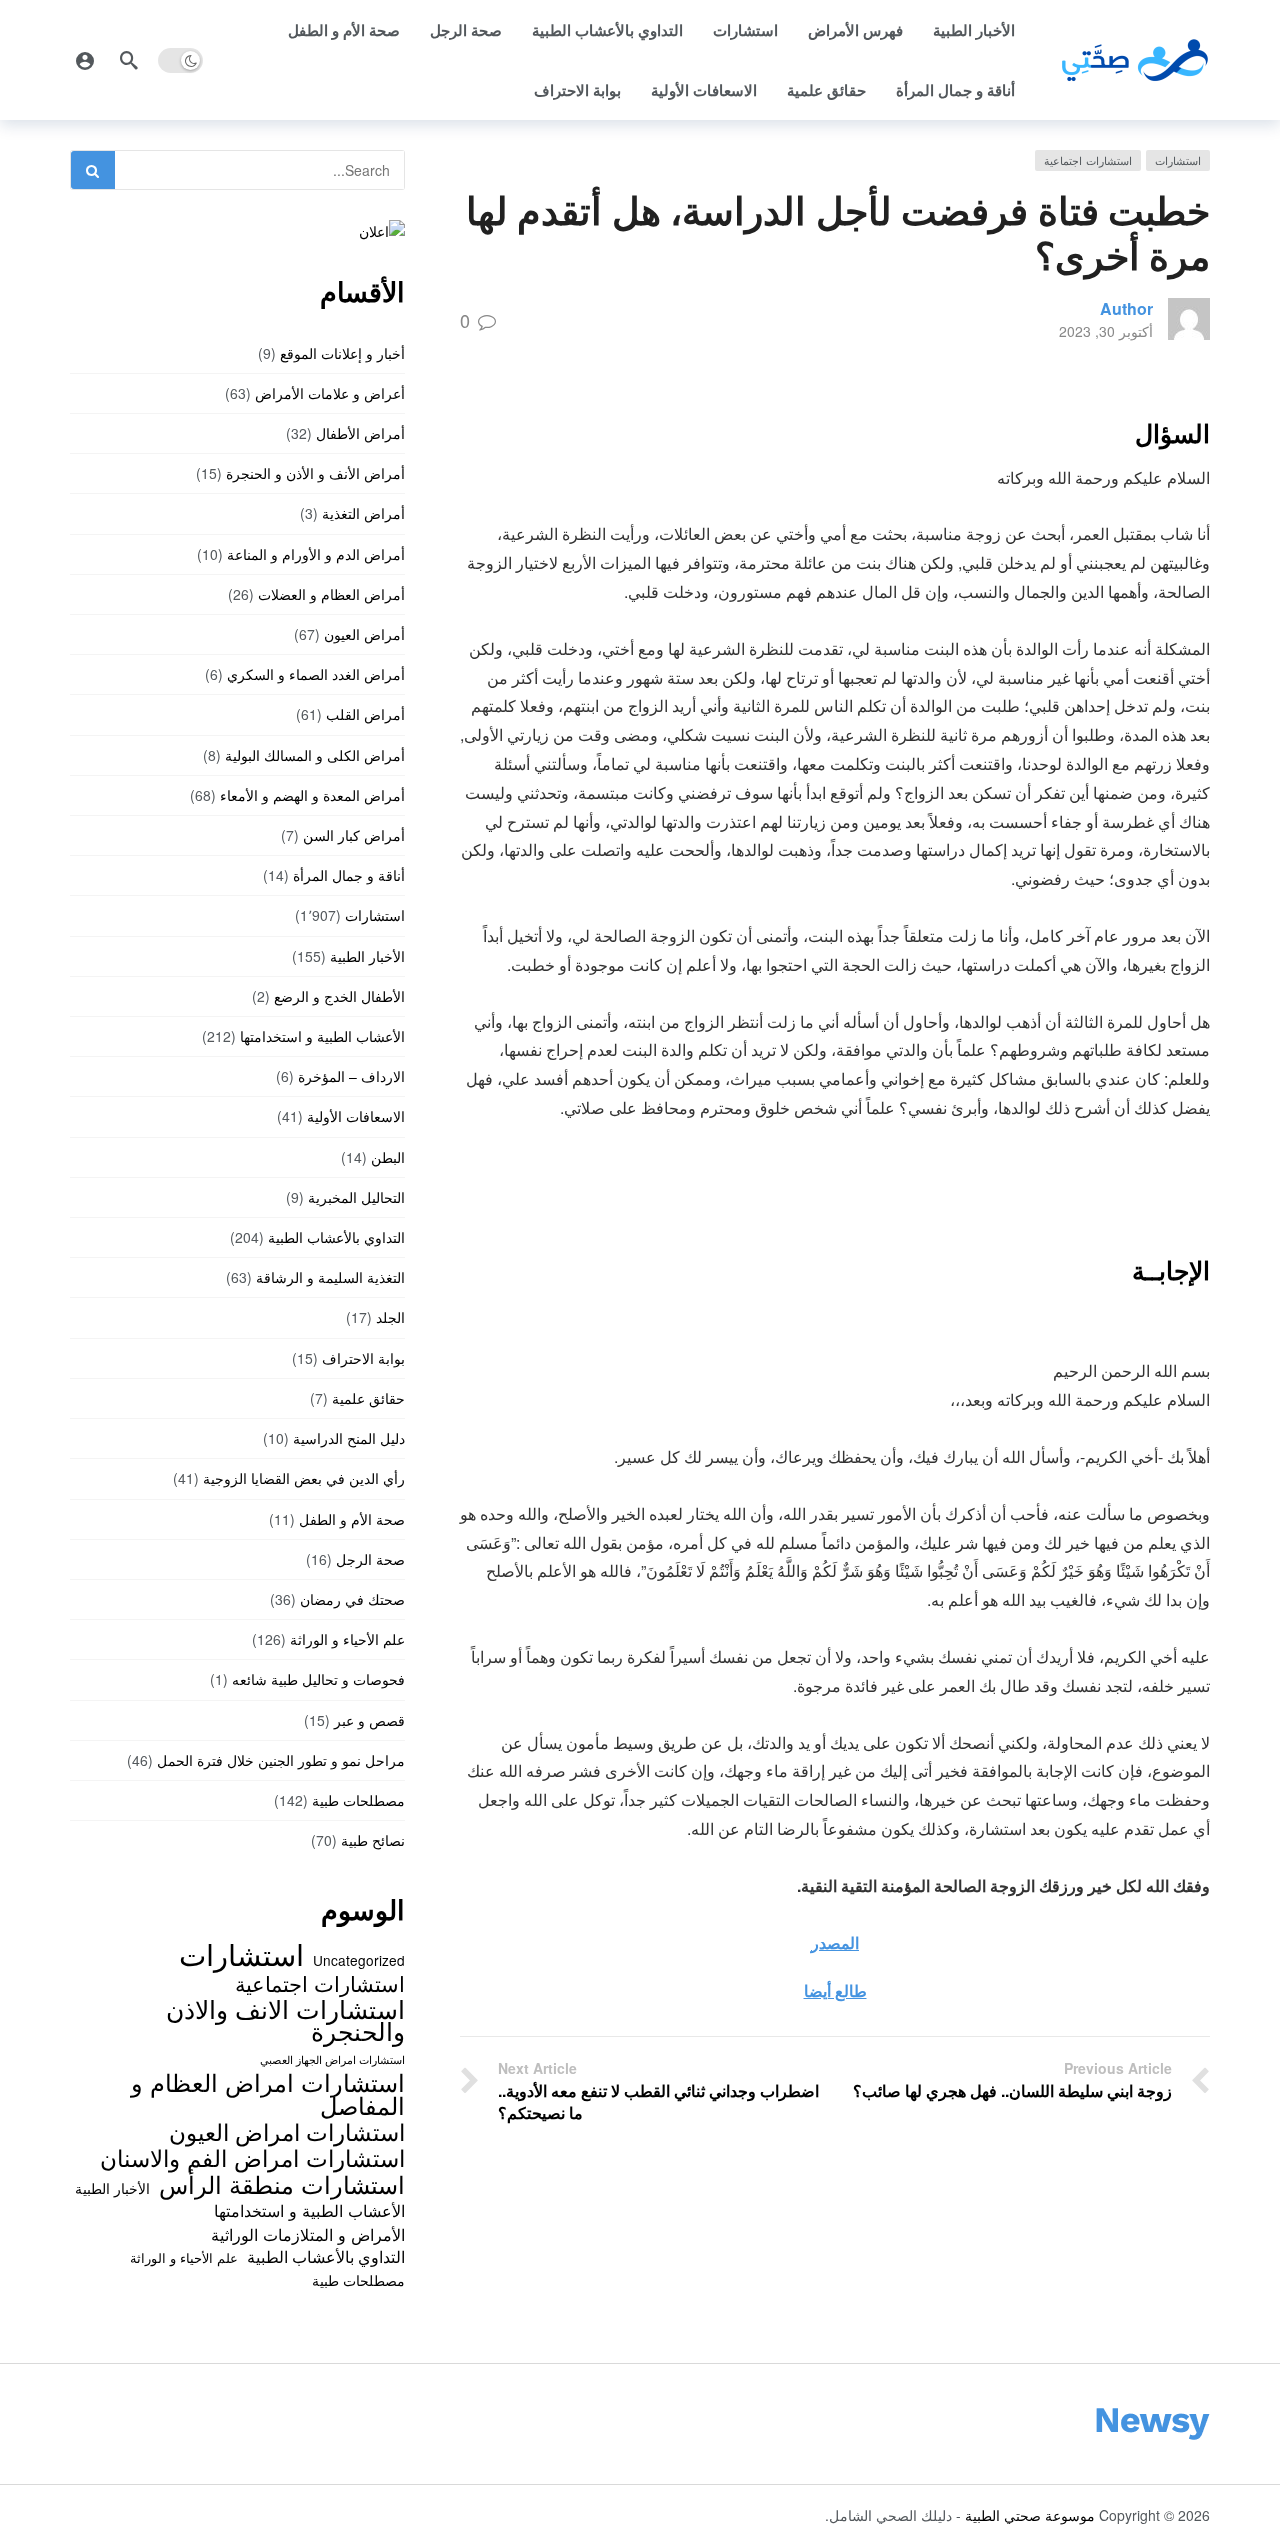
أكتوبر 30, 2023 (1106, 331)
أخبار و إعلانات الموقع (342, 353)
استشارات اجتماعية (1088, 160)
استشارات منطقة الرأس (282, 2184)
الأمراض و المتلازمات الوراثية (308, 2234)
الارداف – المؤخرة (351, 1076)
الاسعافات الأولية (704, 90)
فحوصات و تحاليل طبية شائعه (318, 1679)
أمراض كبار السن (354, 835)
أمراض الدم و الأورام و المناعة (316, 554)
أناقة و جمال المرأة (955, 90)
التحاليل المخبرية (356, 1197)
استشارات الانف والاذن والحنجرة (285, 2019)
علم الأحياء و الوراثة (347, 1639)
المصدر (835, 1942)
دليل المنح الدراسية (349, 1438)
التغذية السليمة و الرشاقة (330, 1277)
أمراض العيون (364, 634)
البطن (388, 1157)
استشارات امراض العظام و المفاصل (268, 2093)
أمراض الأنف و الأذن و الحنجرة (315, 473)
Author (1126, 308)
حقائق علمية (826, 90)
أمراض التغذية (363, 513)
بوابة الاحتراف (577, 90)
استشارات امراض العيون (287, 2131)
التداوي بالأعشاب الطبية (607, 30)
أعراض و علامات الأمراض (330, 393)
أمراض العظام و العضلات (331, 594)
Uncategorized (359, 1960)
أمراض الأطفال (360, 433)
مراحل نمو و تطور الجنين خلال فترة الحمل (281, 1760)
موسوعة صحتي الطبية (1030, 2515)
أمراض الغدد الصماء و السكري (316, 674)
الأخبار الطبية (974, 30)
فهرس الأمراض (855, 30)
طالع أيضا (835, 1990)
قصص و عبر (369, 1720)
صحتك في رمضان (352, 1599)
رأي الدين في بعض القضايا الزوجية (304, 1478)
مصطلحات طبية (358, 1800)
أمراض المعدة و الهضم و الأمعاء (312, 795)
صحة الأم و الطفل (344, 30)
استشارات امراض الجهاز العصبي (332, 2059)
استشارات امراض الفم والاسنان (252, 2157)
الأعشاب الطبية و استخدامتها (322, 1036)
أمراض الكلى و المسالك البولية (315, 755)
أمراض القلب (365, 714)
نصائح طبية (373, 1840)
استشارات (745, 30)
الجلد (390, 1317)
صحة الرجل (466, 30)
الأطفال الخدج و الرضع (339, 996)
